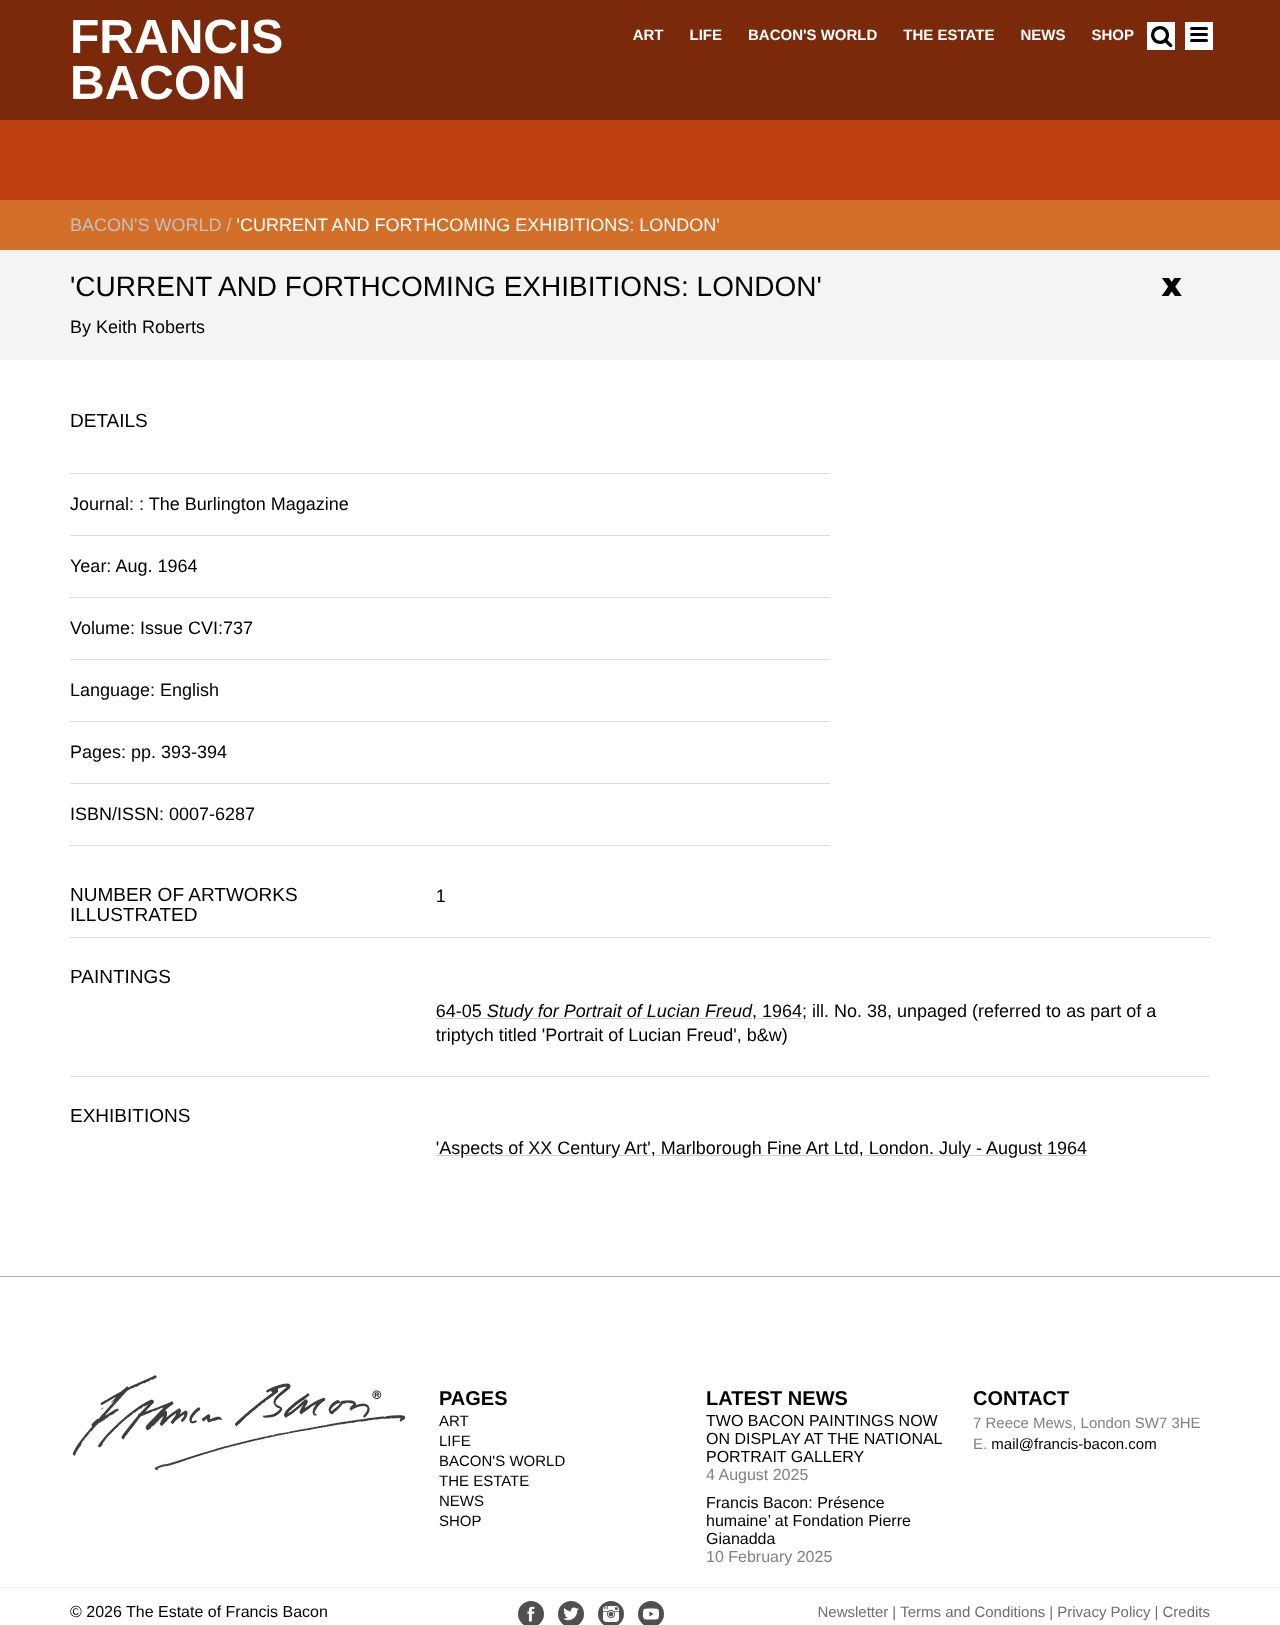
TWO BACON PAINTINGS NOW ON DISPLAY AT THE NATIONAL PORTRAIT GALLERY (824, 1439)
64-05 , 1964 (619, 1011)
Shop (1112, 35)
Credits (1186, 1612)
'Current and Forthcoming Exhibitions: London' (477, 225)
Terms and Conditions (972, 1612)
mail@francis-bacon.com (1073, 1444)
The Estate (948, 35)
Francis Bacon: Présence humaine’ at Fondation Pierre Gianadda (808, 1521)
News (1042, 35)
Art (648, 35)
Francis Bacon (176, 60)
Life (705, 35)
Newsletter (852, 1612)
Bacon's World (812, 35)
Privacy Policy (1103, 1612)
